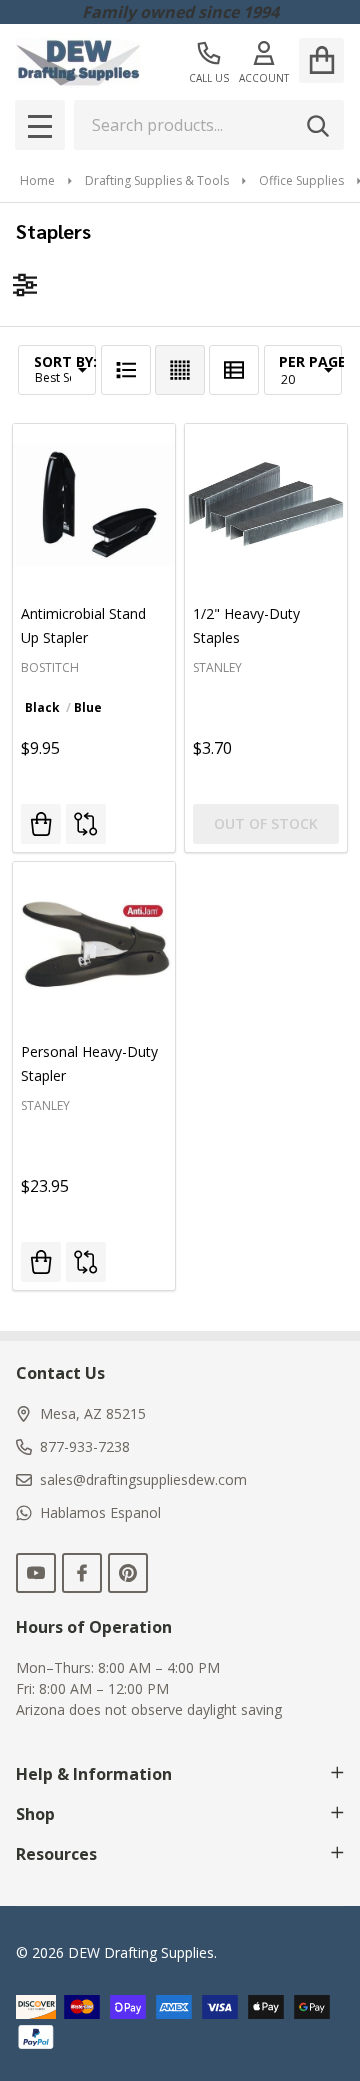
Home (37, 180)
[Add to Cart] (41, 1262)
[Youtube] (36, 1573)
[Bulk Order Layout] (234, 370)
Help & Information (94, 1774)
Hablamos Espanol (100, 1512)
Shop (35, 1814)
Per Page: (314, 361)
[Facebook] (82, 1573)
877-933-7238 (85, 1446)
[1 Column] (126, 370)
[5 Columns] (180, 370)
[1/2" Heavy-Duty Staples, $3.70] (266, 505)
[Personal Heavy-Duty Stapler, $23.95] (94, 943)
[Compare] (86, 824)
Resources (56, 1854)
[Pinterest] (128, 1573)
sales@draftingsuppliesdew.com (143, 1479)
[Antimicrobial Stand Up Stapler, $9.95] (94, 505)
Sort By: (65, 361)
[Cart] (321, 60)
